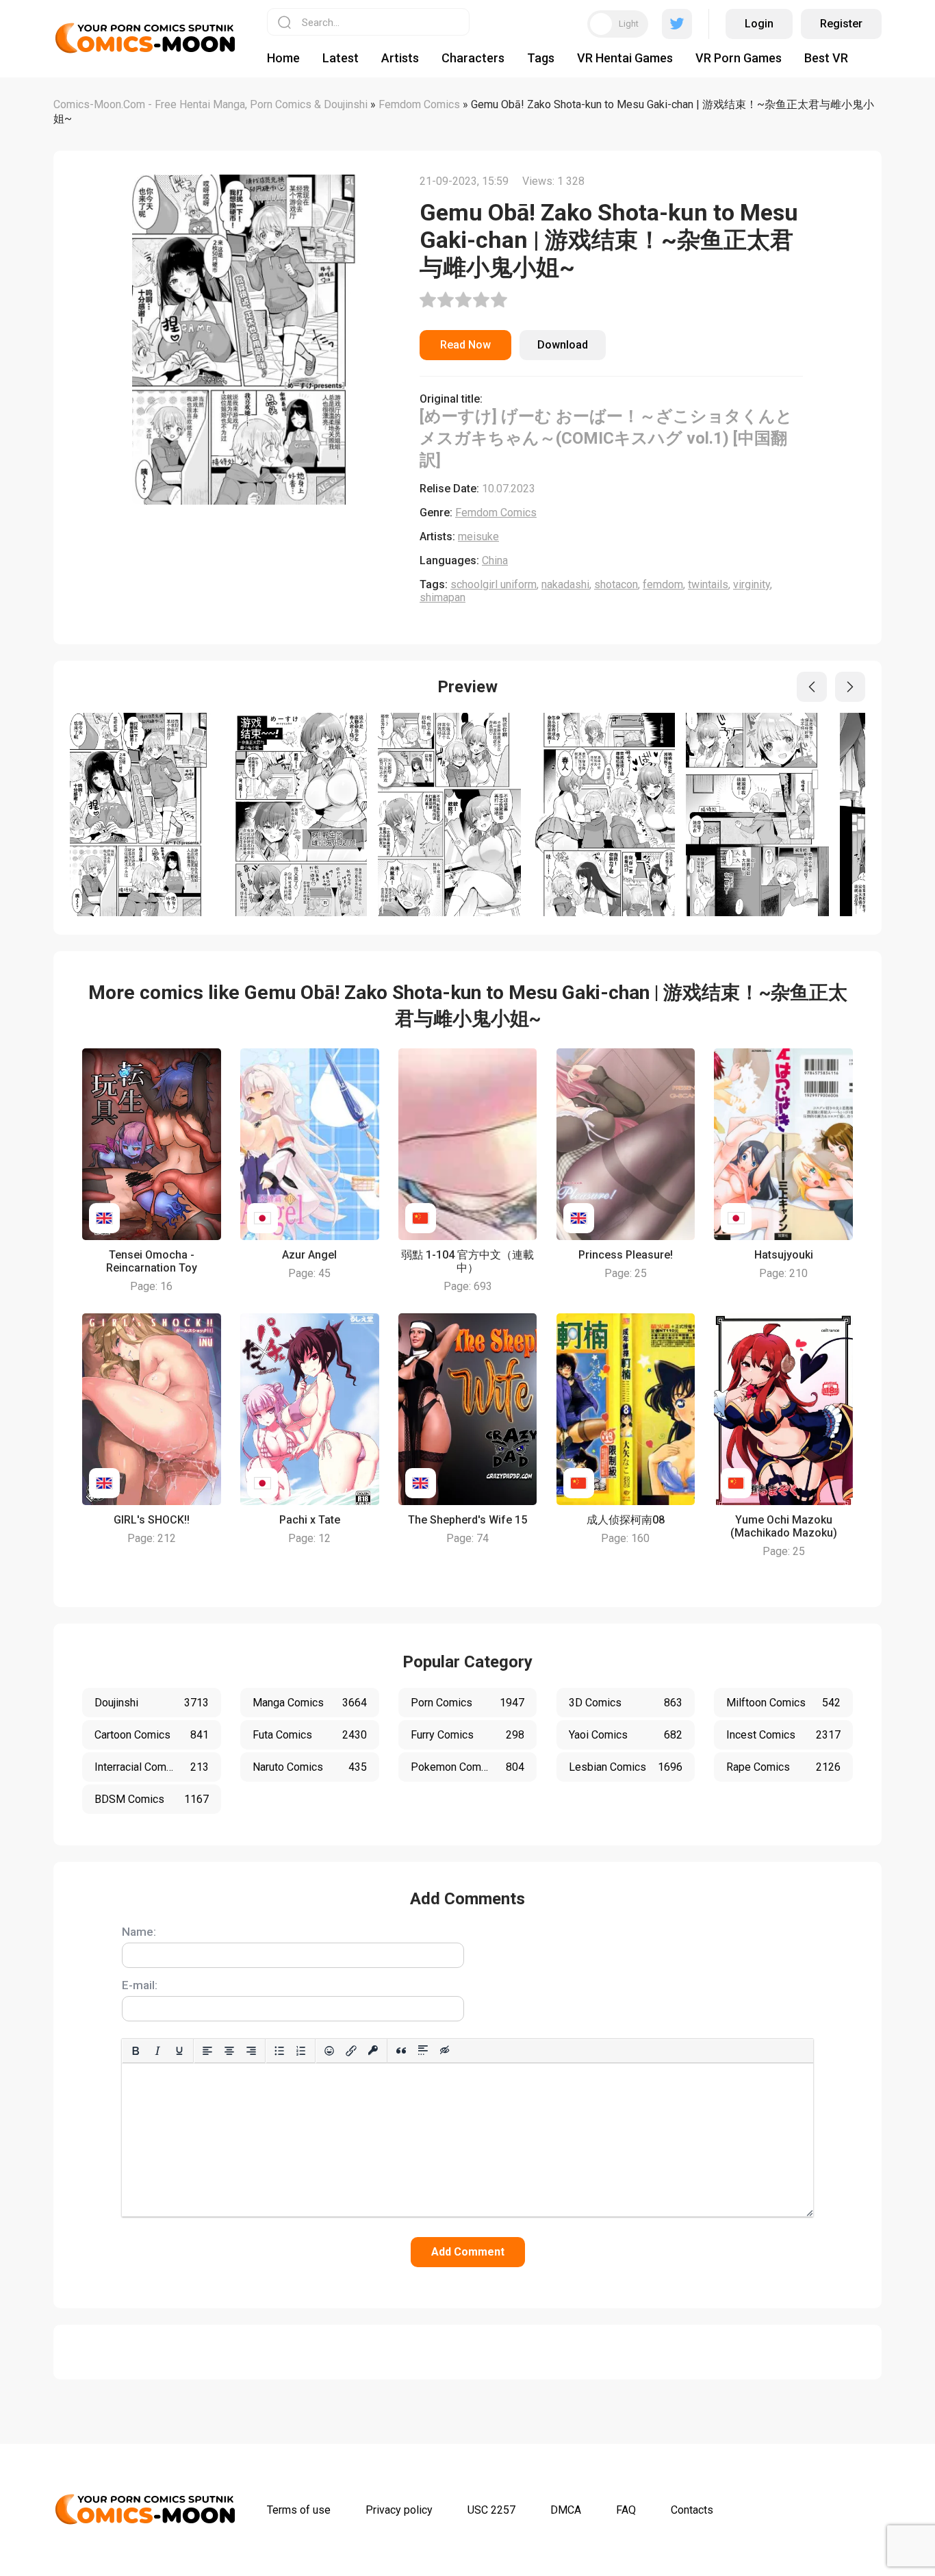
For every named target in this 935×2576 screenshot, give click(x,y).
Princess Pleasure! (626, 1255)
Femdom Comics (496, 513)
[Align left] (207, 2051)
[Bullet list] (279, 2051)
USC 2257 (491, 2510)
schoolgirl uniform (494, 584)
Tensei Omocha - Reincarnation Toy (152, 1261)
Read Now (465, 345)
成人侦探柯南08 (626, 1520)
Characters (473, 58)
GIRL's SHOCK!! (152, 1520)
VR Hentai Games (625, 58)
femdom (663, 584)
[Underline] (179, 2051)
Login (759, 24)
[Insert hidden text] (445, 2051)
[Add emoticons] (329, 2051)
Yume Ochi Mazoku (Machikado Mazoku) (784, 1526)
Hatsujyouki (784, 1255)
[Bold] (136, 2051)
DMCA (566, 2510)
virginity (752, 584)
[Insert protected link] (373, 2051)
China (495, 560)
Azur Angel (309, 1255)
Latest (341, 58)
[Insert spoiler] (423, 2051)
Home (283, 58)
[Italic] (157, 2051)
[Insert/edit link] (351, 2051)
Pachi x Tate (310, 1520)
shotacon (616, 584)
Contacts (692, 2510)
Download (563, 345)
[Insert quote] (401, 2051)
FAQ (626, 2510)
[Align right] (251, 2051)
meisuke (478, 536)
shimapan (443, 597)
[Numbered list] (301, 2051)
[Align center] (229, 2051)
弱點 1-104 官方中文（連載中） (467, 1261)
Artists (400, 58)
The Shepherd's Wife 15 (467, 1520)
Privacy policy (399, 2510)
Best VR (826, 58)
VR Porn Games (739, 58)
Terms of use (299, 2510)
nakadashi (565, 584)
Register (841, 24)
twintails (708, 584)
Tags (541, 58)
